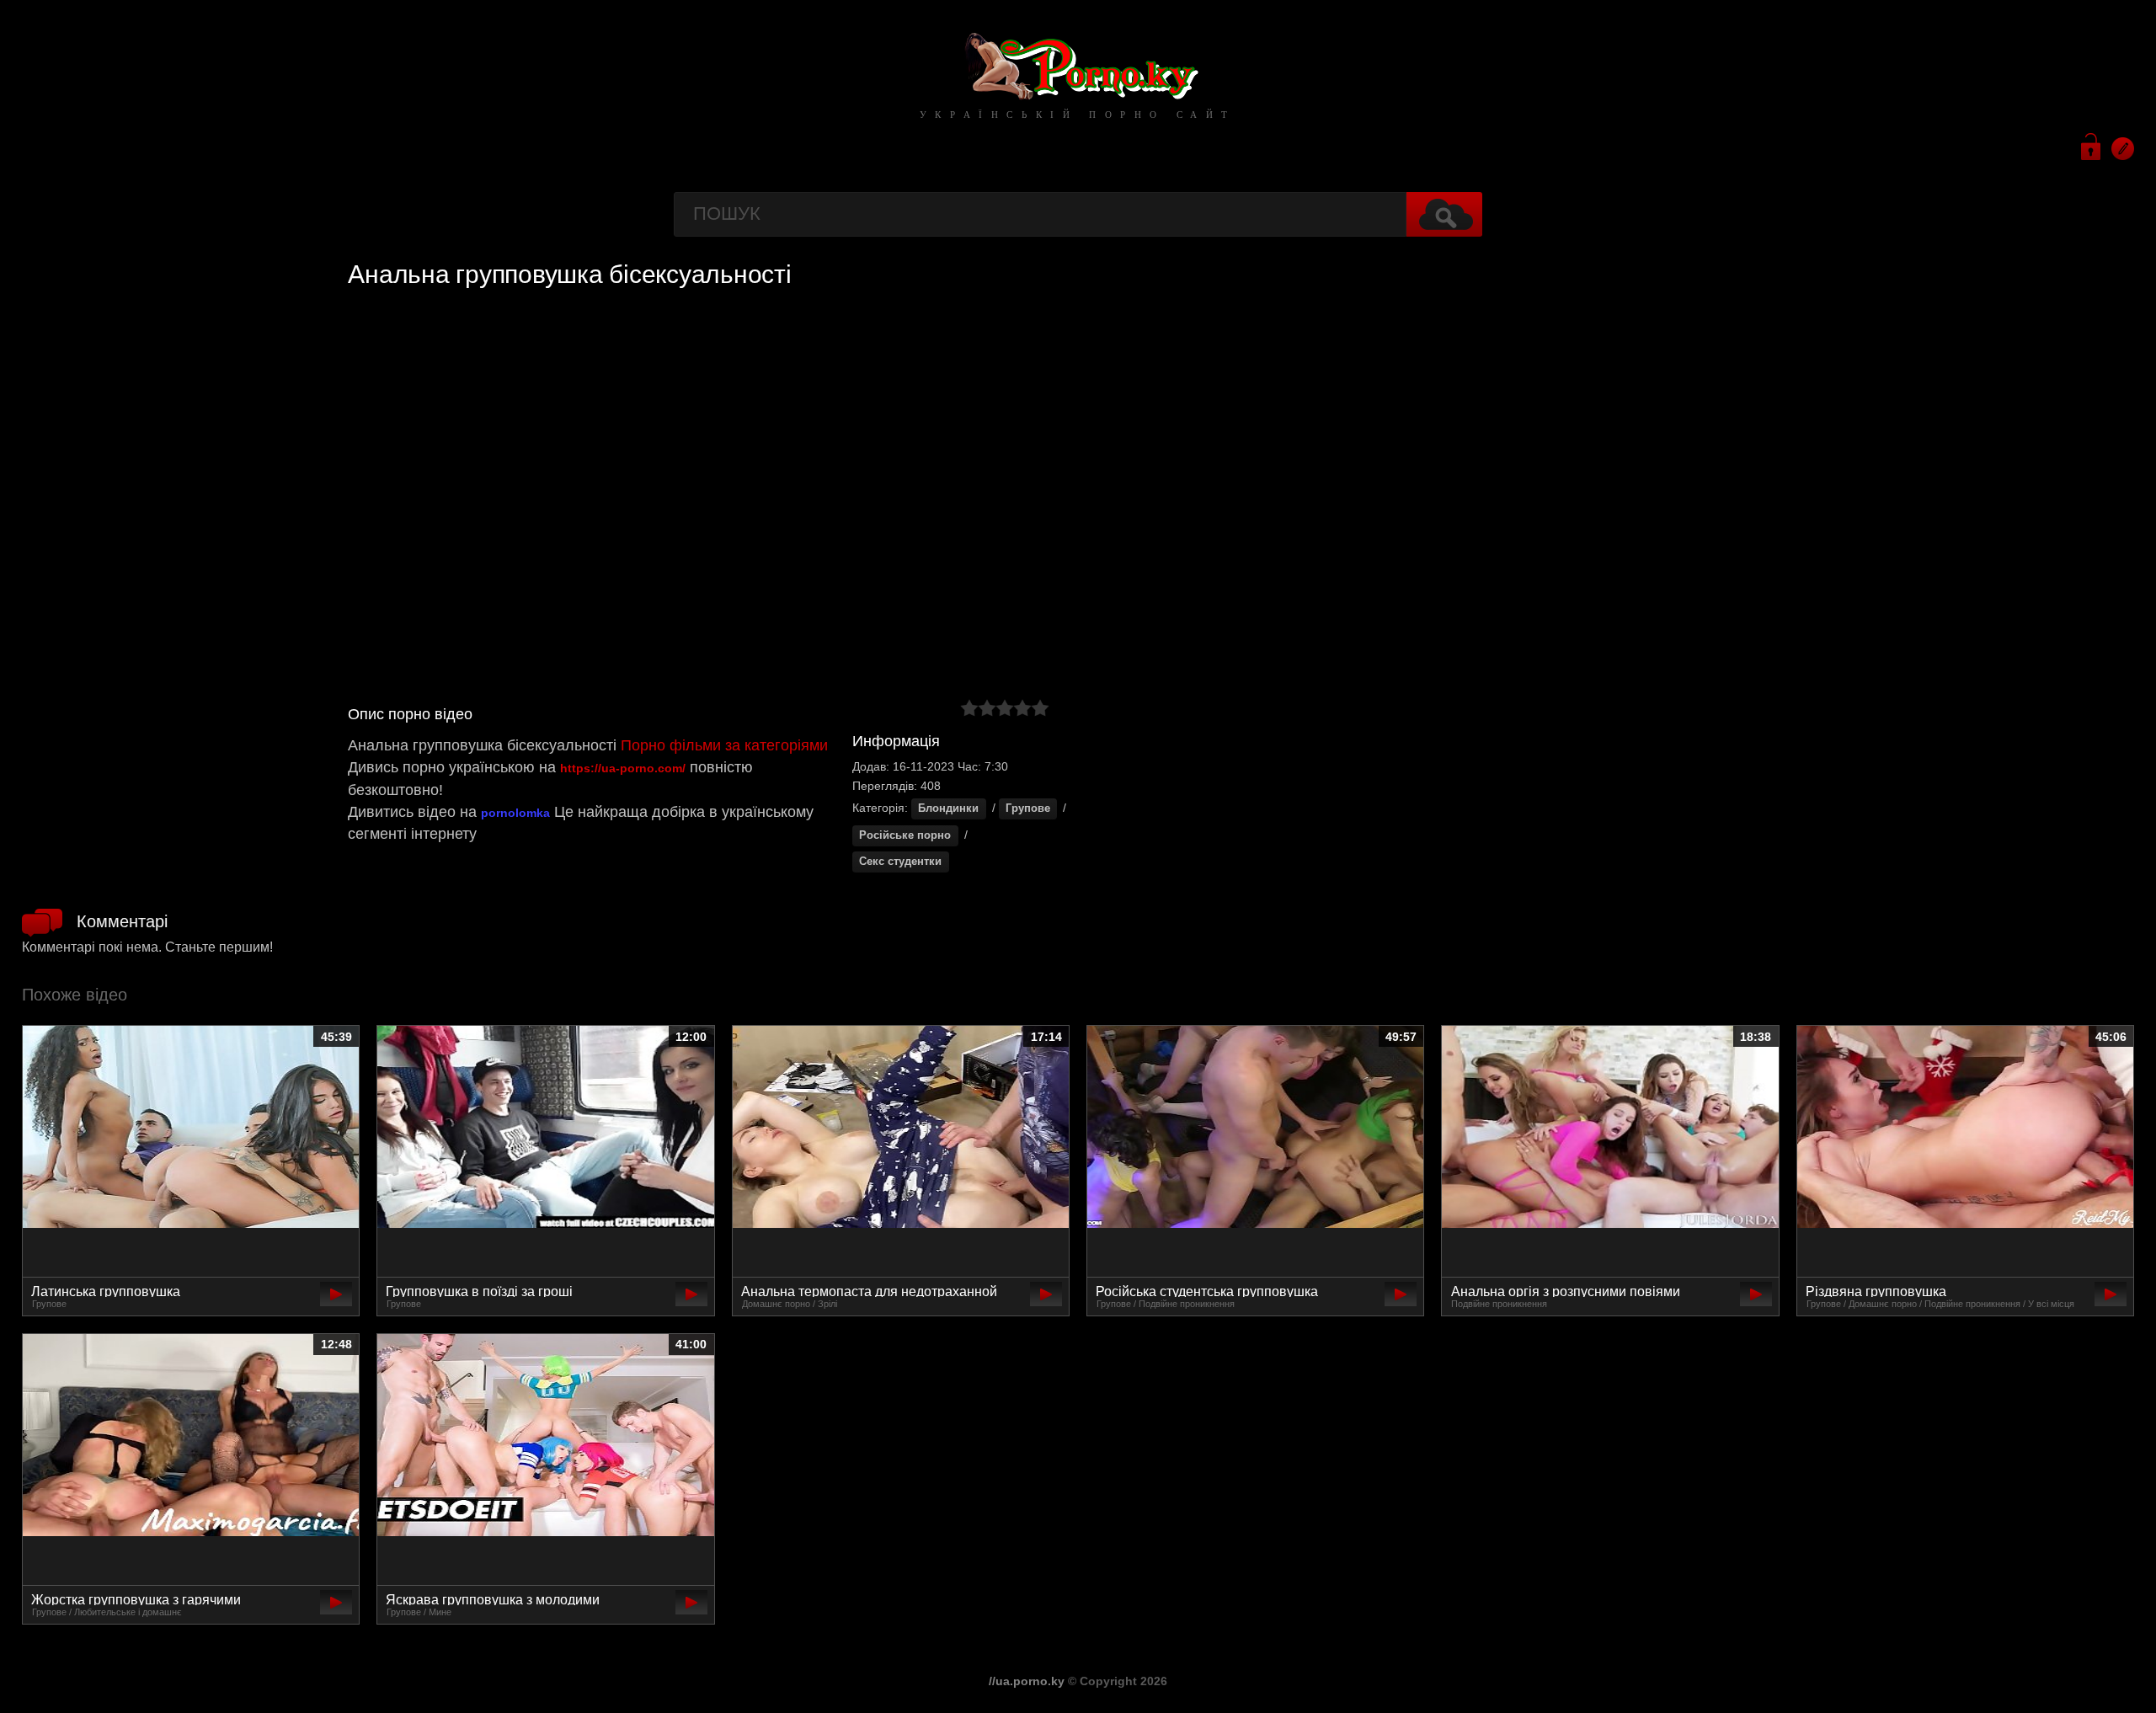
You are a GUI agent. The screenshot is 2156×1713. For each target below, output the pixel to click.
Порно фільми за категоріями (724, 745)
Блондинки (948, 808)
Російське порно (905, 835)
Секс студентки (900, 862)
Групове (1028, 808)
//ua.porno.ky (1027, 1681)
